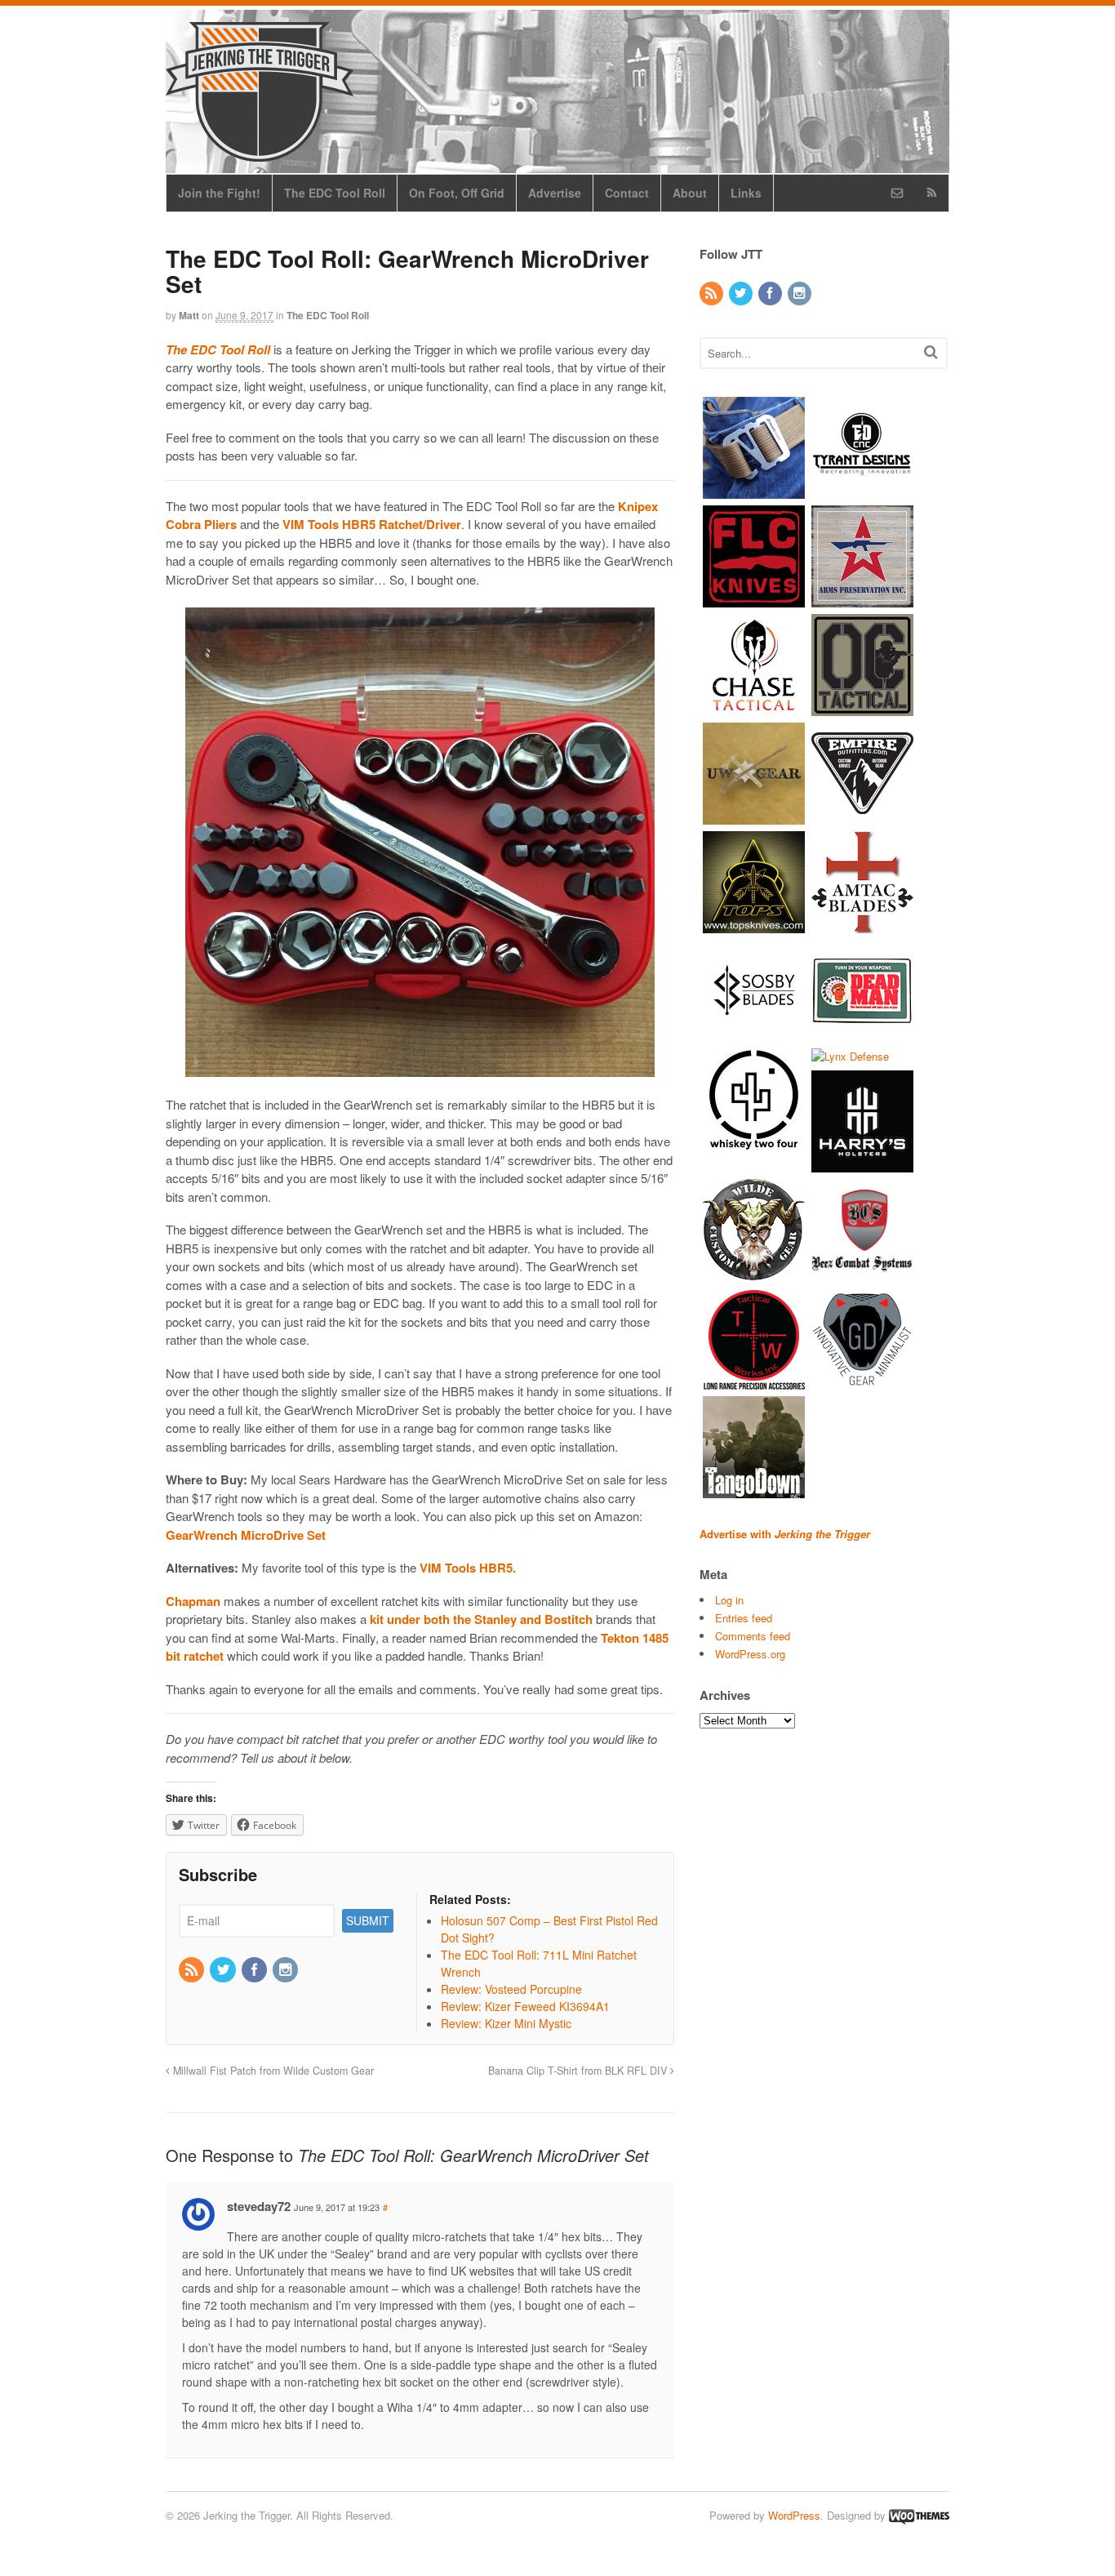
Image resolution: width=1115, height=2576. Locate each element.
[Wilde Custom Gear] (754, 1273)
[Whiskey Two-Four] (754, 1142)
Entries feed (744, 1618)
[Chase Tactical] (754, 707)
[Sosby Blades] (754, 1033)
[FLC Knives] (754, 599)
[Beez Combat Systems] (862, 1273)
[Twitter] (224, 1970)
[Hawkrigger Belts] (754, 490)
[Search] (931, 351)
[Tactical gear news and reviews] (260, 153)
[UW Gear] (754, 816)
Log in (729, 1600)
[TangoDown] (754, 1490)
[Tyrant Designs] (862, 490)
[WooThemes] (919, 2515)
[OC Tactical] (862, 707)
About (690, 193)
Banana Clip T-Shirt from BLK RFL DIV (579, 2071)
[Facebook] (255, 1970)
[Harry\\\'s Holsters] (862, 1165)
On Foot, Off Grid (457, 193)
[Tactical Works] (754, 1382)
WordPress (794, 2515)
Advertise (555, 193)
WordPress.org (750, 1654)
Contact (627, 193)
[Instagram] (287, 1970)
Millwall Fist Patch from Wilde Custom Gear (272, 2071)
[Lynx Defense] (850, 1056)
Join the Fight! (219, 193)
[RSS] (193, 1970)
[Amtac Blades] (862, 925)
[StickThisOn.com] (862, 1033)
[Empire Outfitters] (862, 816)
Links (746, 193)
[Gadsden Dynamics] (862, 1382)
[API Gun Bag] (862, 599)
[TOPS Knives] (754, 925)
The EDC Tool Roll (335, 193)
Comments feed (753, 1636)
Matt (189, 315)
